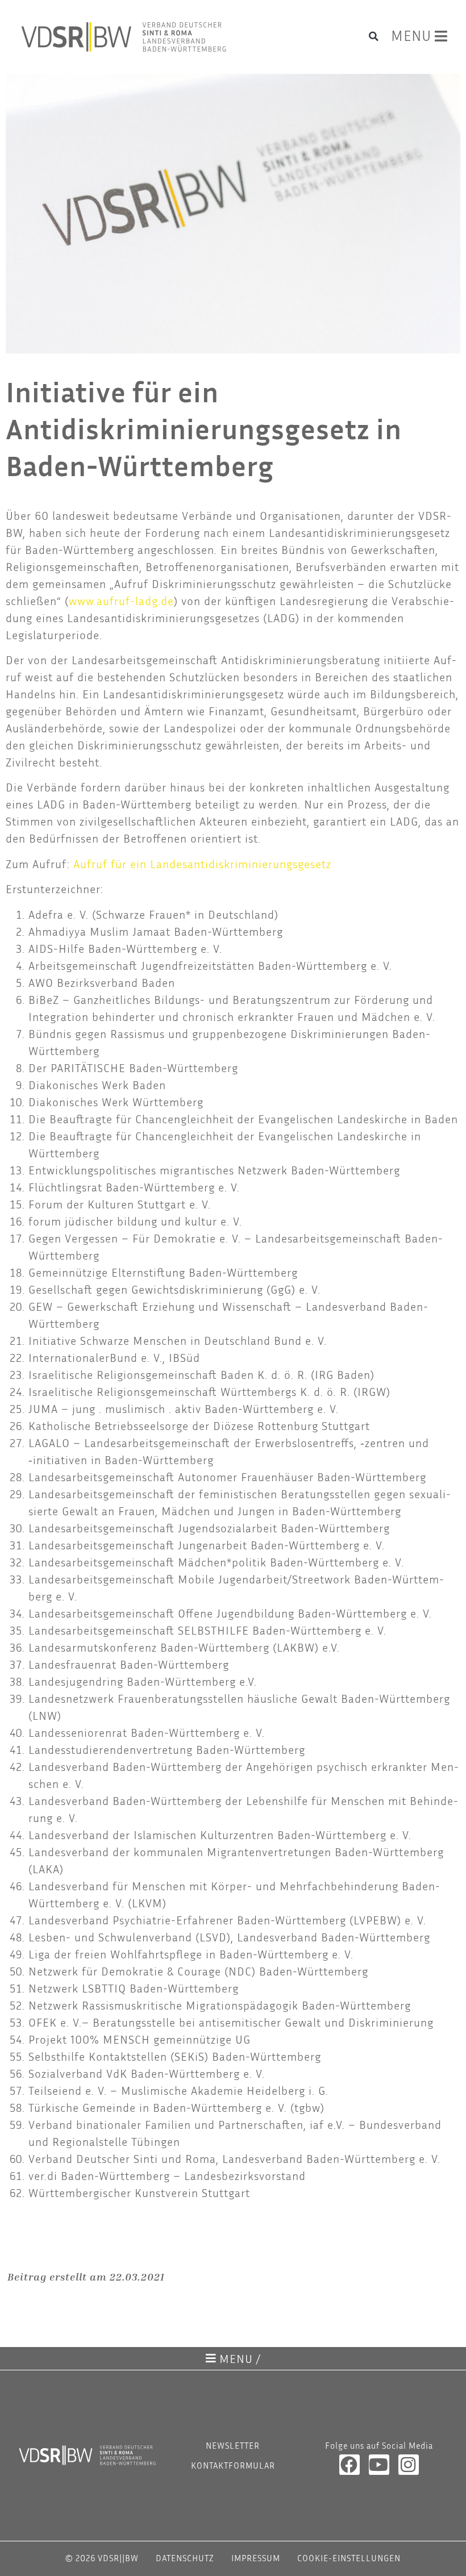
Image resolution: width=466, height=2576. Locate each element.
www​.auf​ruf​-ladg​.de (121, 601)
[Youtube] (379, 2465)
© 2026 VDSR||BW (102, 2558)
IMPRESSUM (256, 2558)
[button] (374, 36)
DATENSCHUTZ (185, 2558)
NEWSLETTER (233, 2445)
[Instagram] (409, 2465)
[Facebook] (349, 2465)
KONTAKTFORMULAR (233, 2465)
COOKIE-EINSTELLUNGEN (349, 2558)
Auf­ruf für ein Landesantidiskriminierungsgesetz (202, 864)
